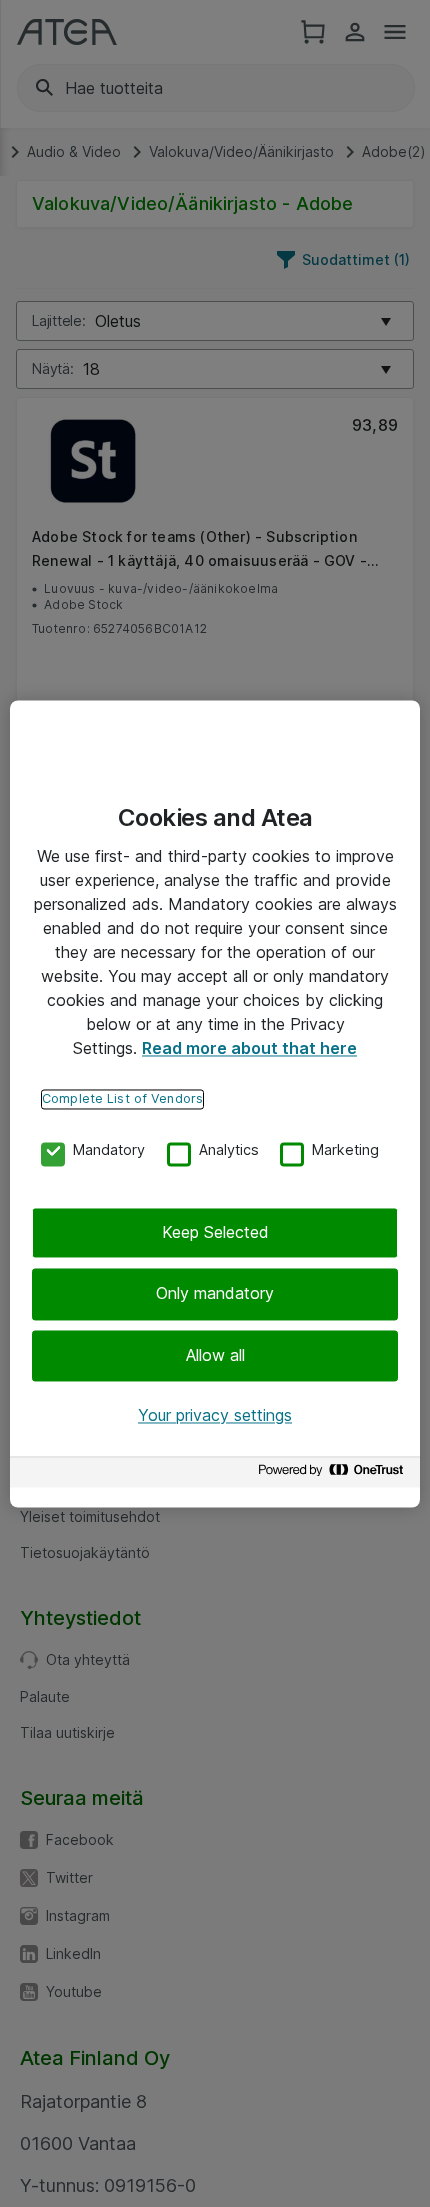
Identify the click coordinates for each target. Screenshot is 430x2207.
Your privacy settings (215, 1416)
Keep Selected (215, 1232)
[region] (215, 1103)
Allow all (215, 1355)
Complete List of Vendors (122, 1098)
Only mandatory (215, 1294)
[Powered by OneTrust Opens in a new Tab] (334, 1474)
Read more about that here (249, 1048)
